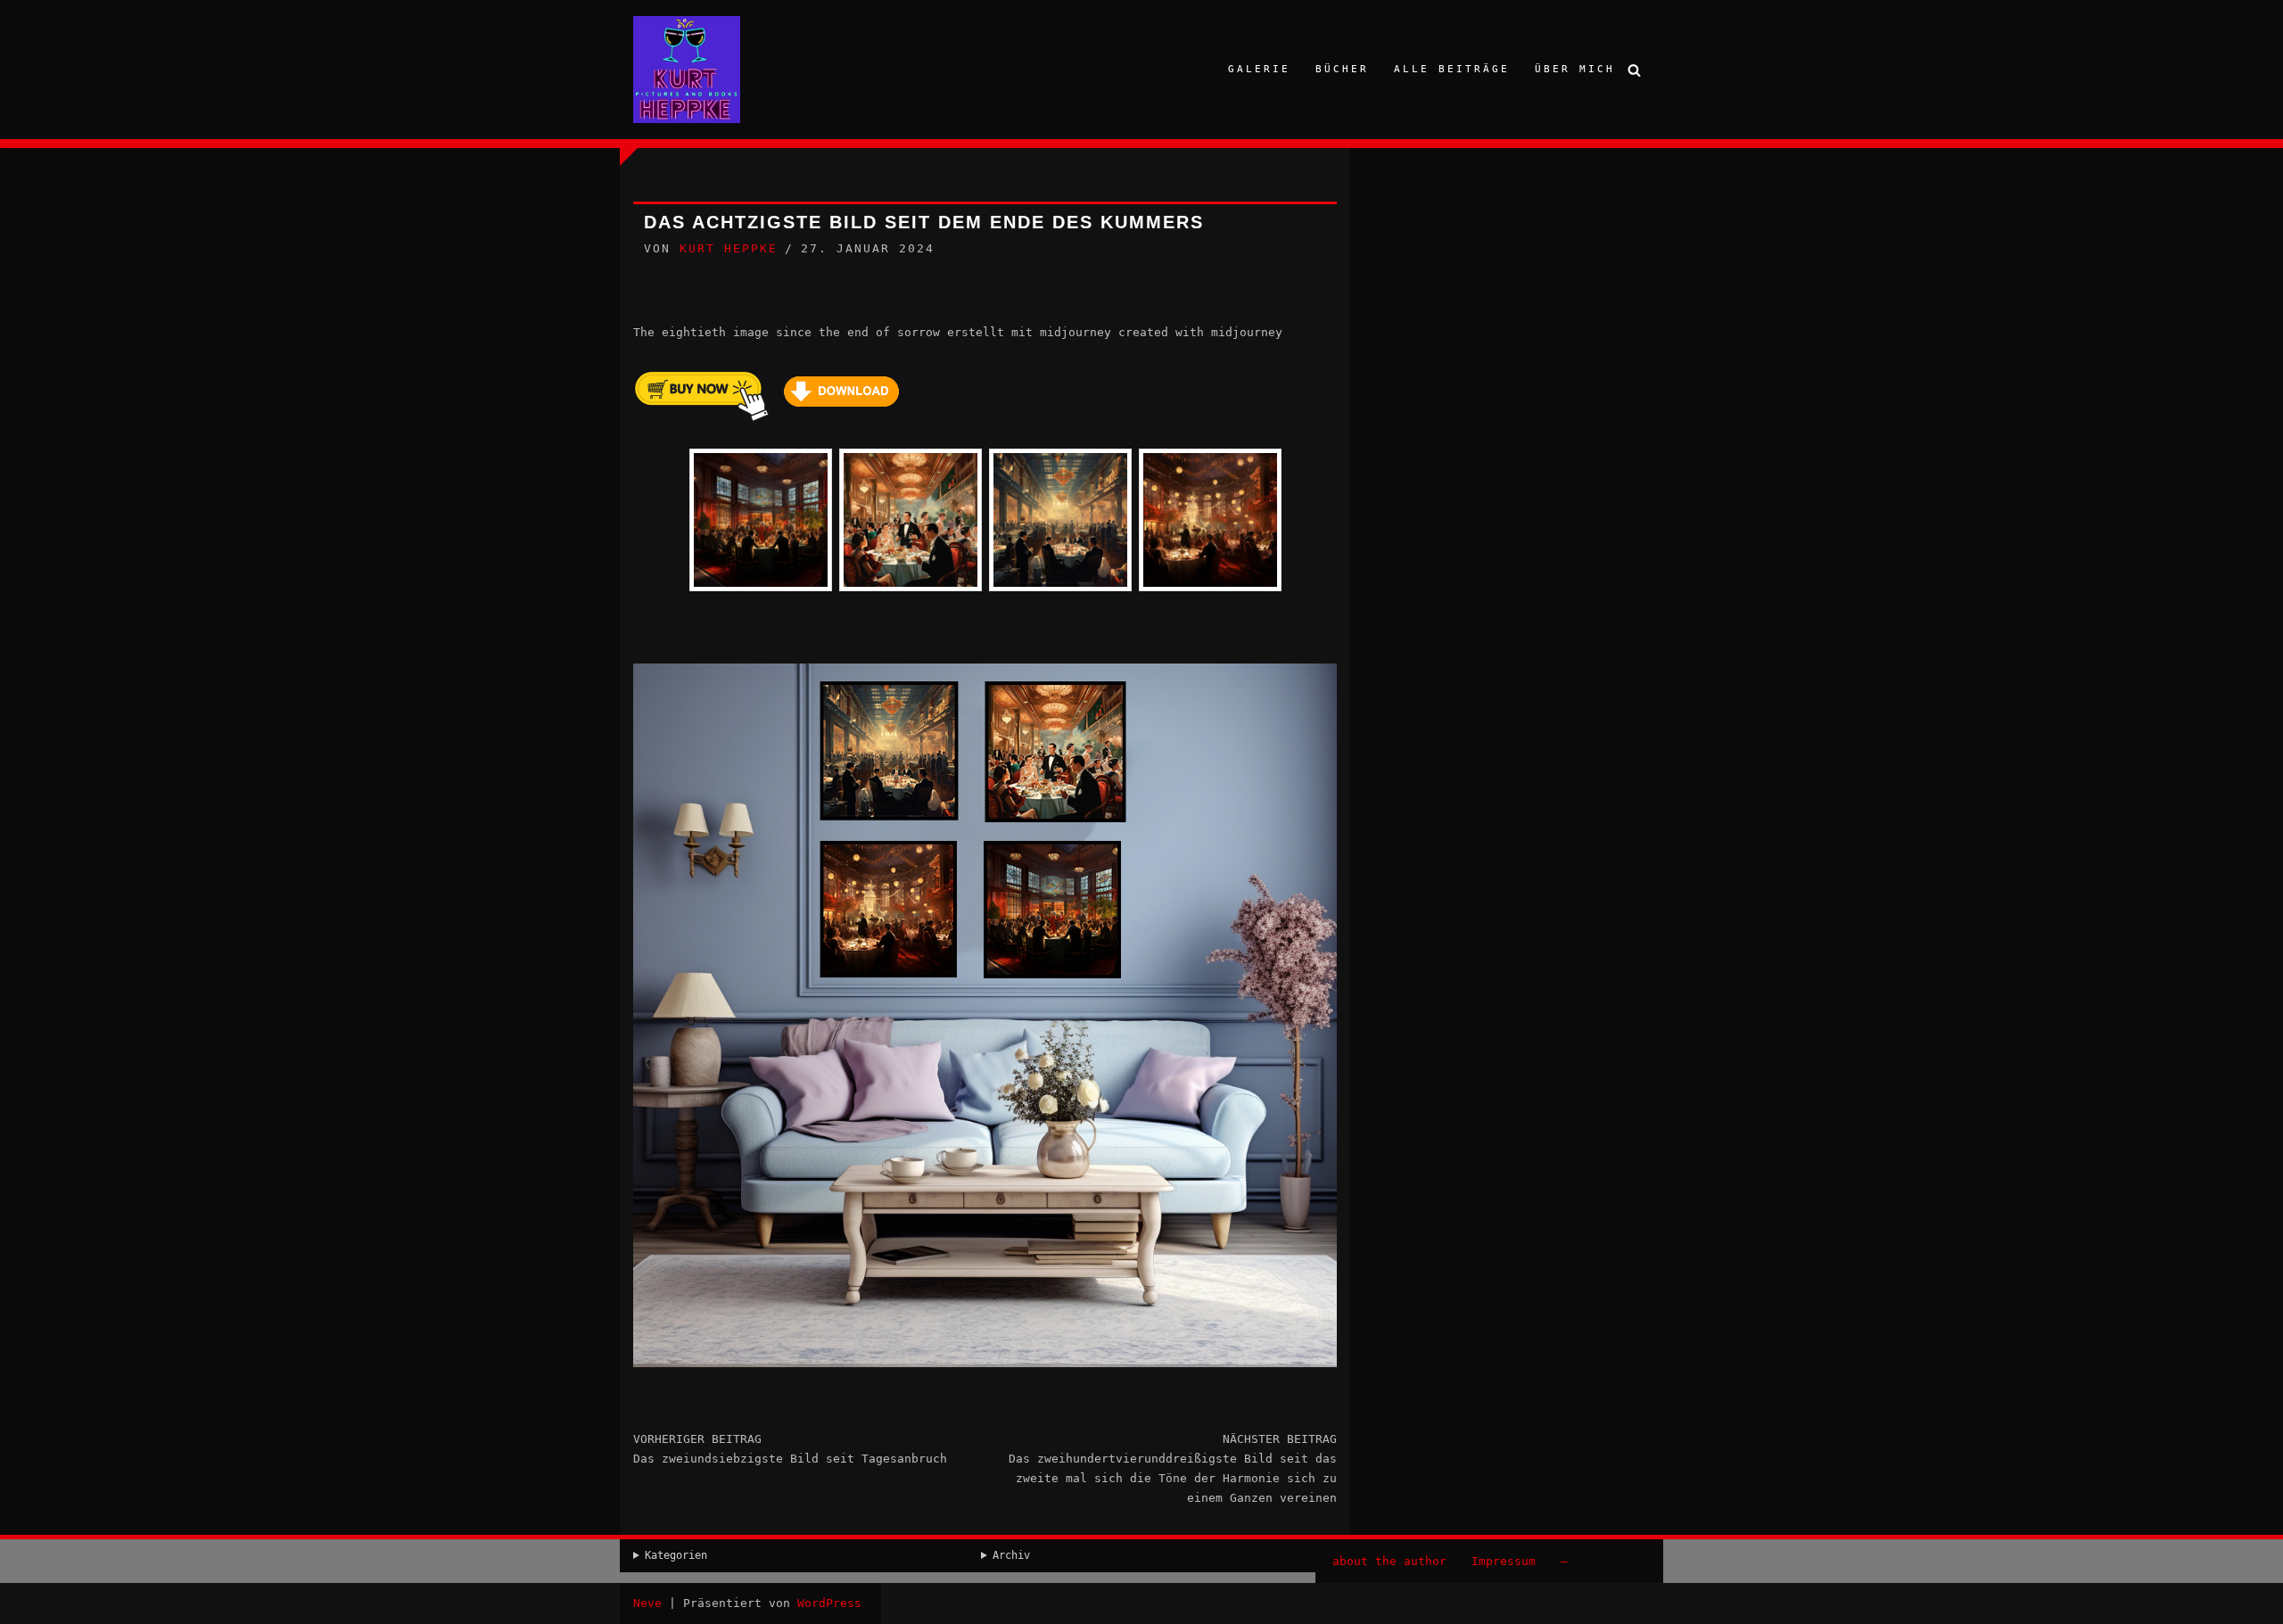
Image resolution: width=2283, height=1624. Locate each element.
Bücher (1342, 69)
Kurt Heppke (729, 248)
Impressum (1504, 1561)
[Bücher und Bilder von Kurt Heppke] (687, 70)
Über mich (1575, 69)
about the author (1389, 1561)
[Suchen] (1634, 70)
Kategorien (676, 1555)
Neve (647, 1603)
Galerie (1259, 69)
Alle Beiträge (1452, 69)
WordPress (829, 1603)
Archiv (1011, 1555)
